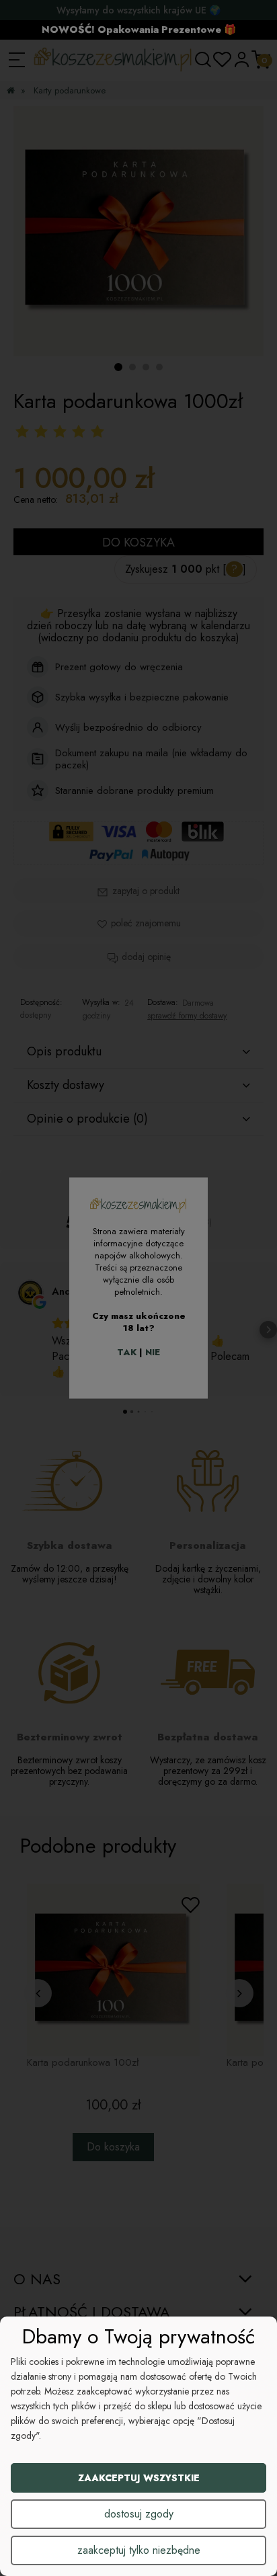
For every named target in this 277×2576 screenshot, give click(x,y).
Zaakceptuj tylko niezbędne (139, 2550)
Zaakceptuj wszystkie (139, 2478)
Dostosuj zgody (139, 2514)
